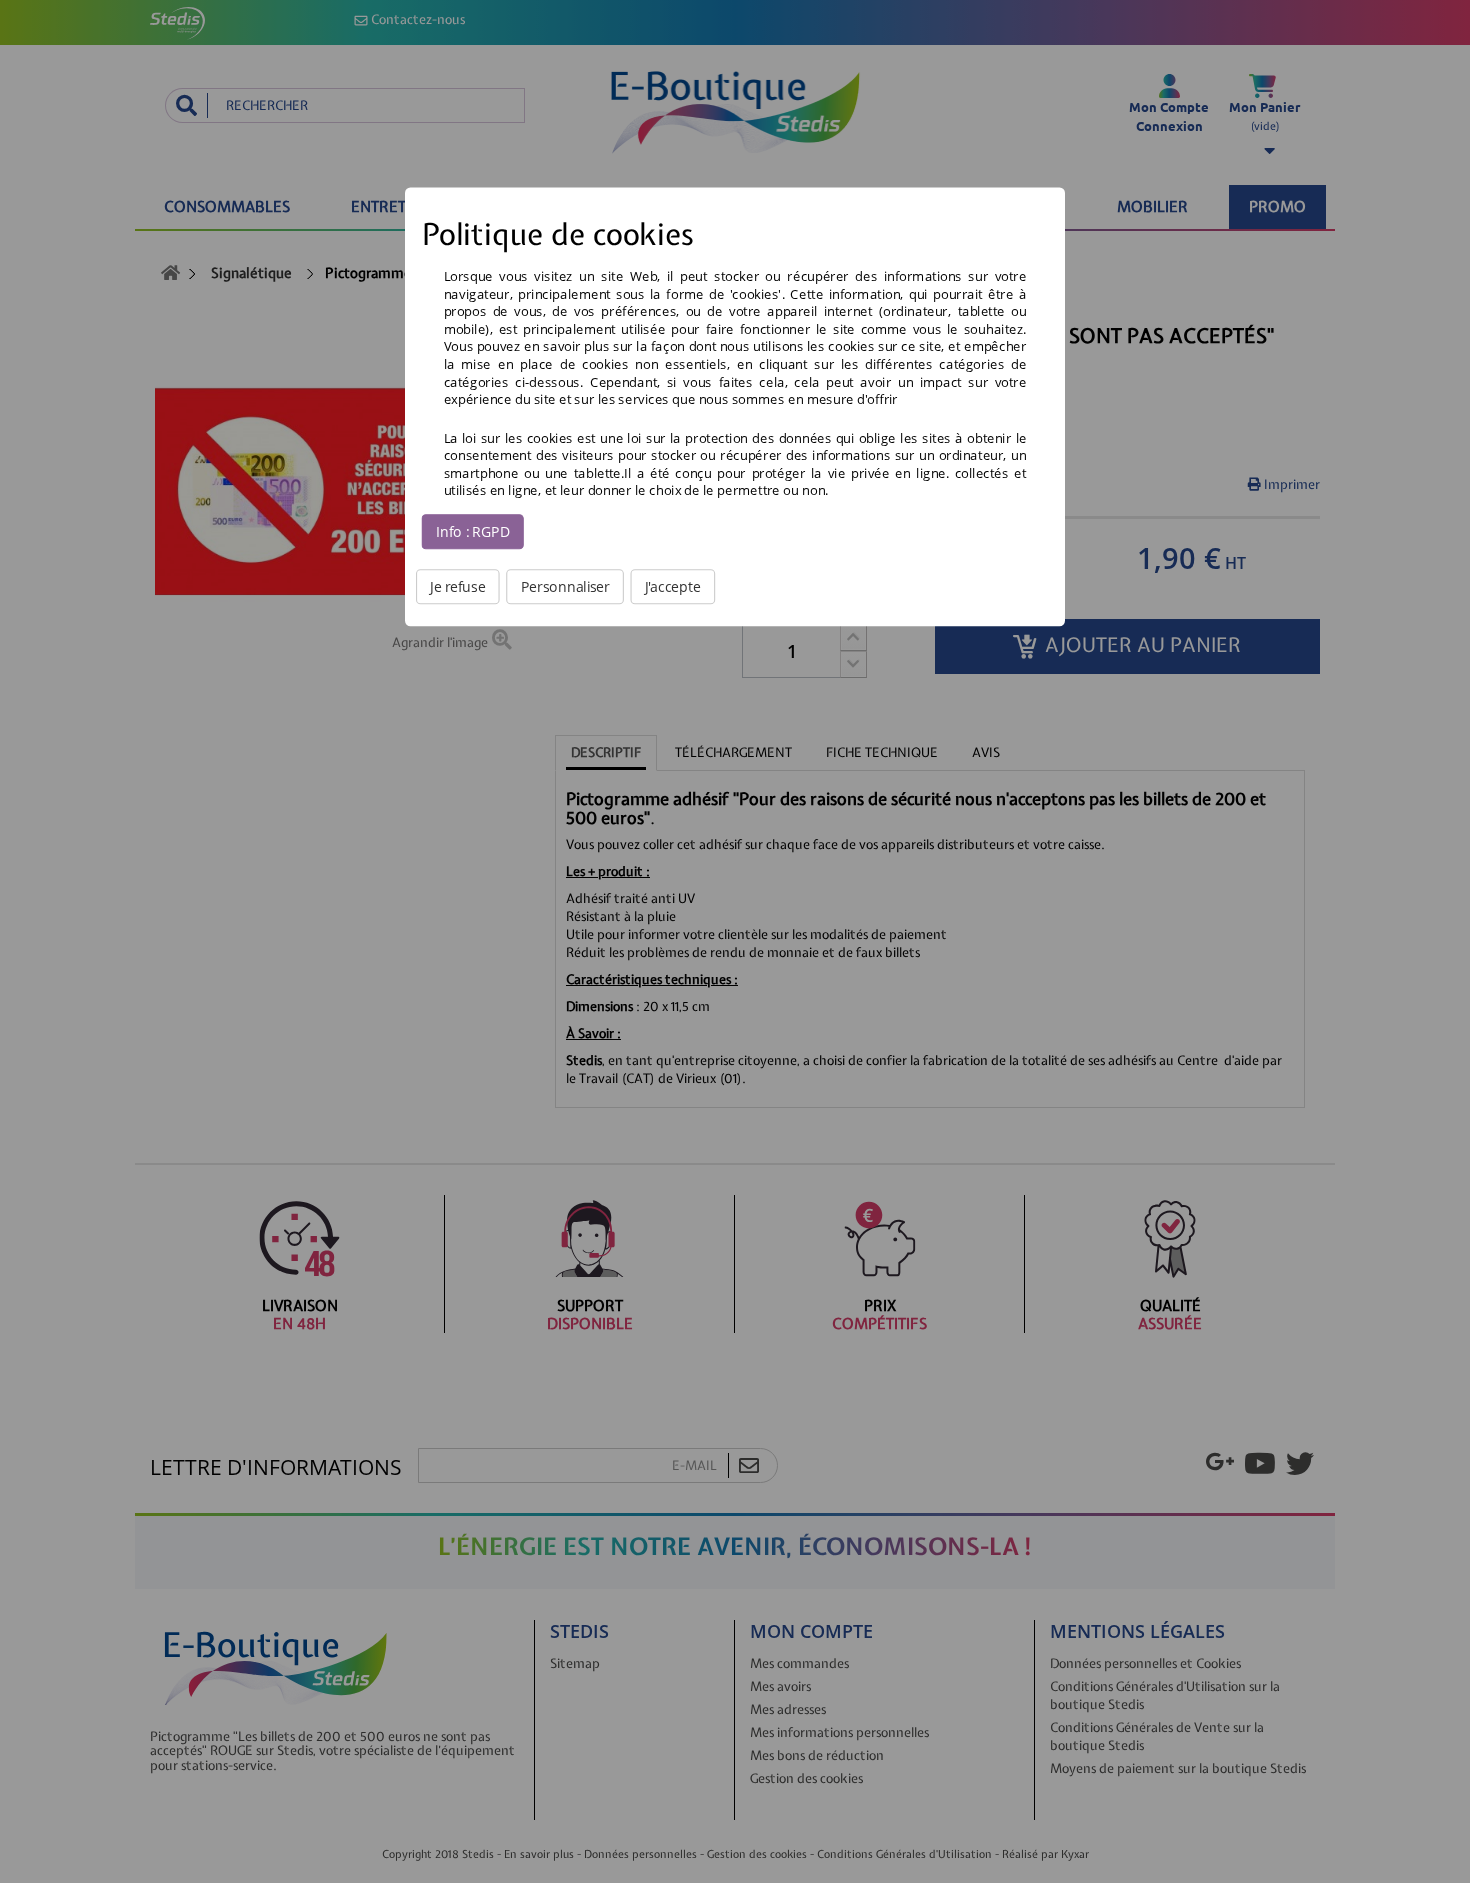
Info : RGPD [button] (473, 531)
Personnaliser (565, 586)
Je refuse (457, 586)
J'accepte (673, 586)
